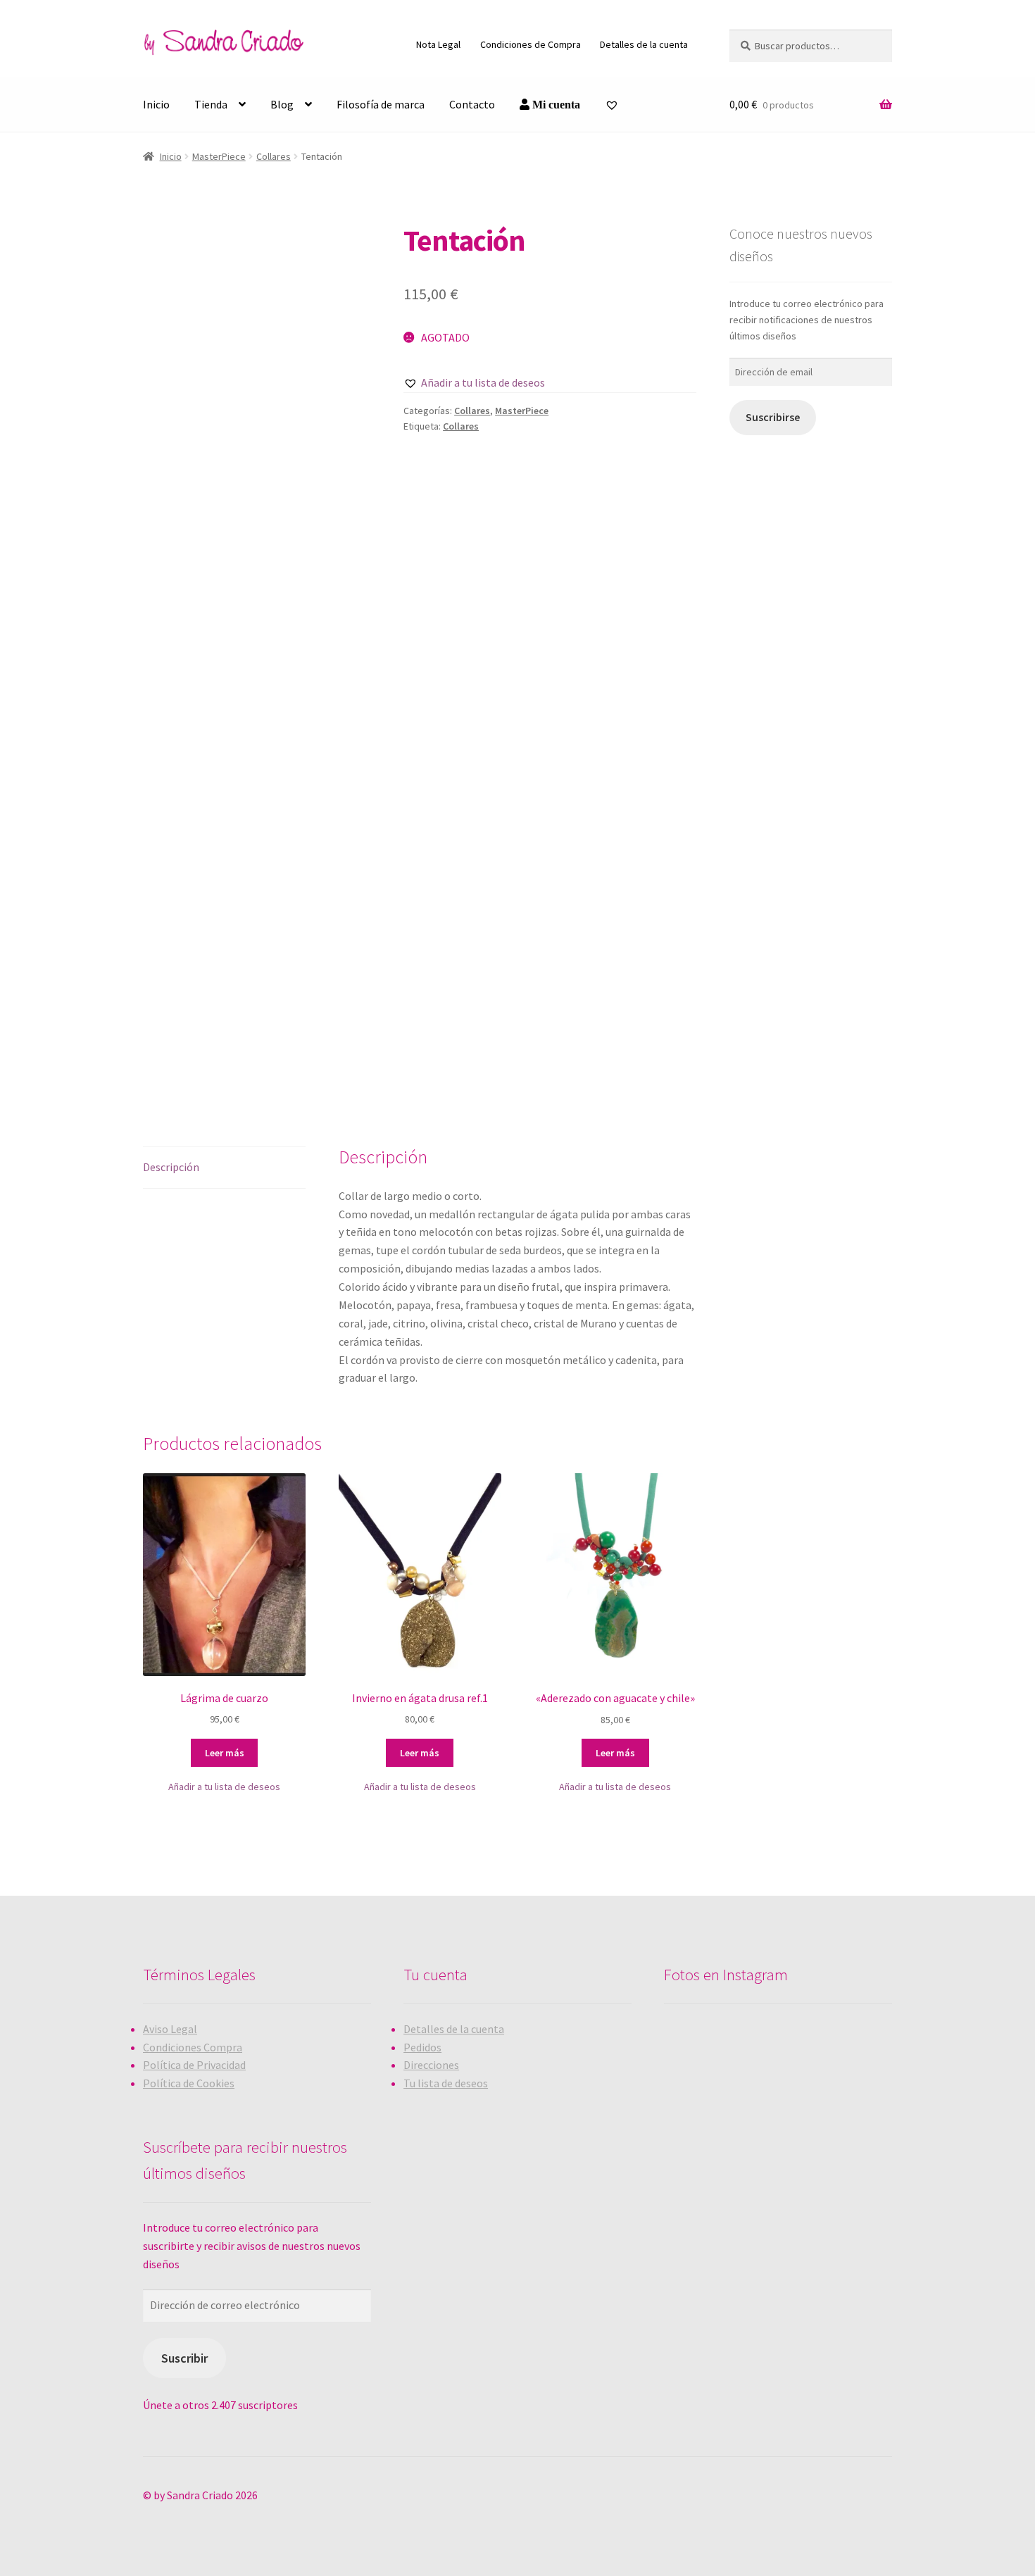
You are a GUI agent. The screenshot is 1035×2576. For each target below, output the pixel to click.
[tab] (224, 1168)
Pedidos (422, 2047)
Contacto (472, 104)
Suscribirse (773, 417)
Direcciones (431, 2065)
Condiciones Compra (193, 2047)
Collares (274, 156)
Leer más (225, 1753)
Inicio (156, 104)
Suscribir (184, 2358)
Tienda (211, 104)
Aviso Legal (170, 2029)
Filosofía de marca (381, 104)
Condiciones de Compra (531, 44)
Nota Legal (438, 44)
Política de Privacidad (194, 2065)
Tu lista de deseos (446, 2083)
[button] (474, 383)
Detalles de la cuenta (644, 44)
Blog (282, 104)
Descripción (171, 1167)
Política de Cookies (189, 2083)
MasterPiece (219, 156)
